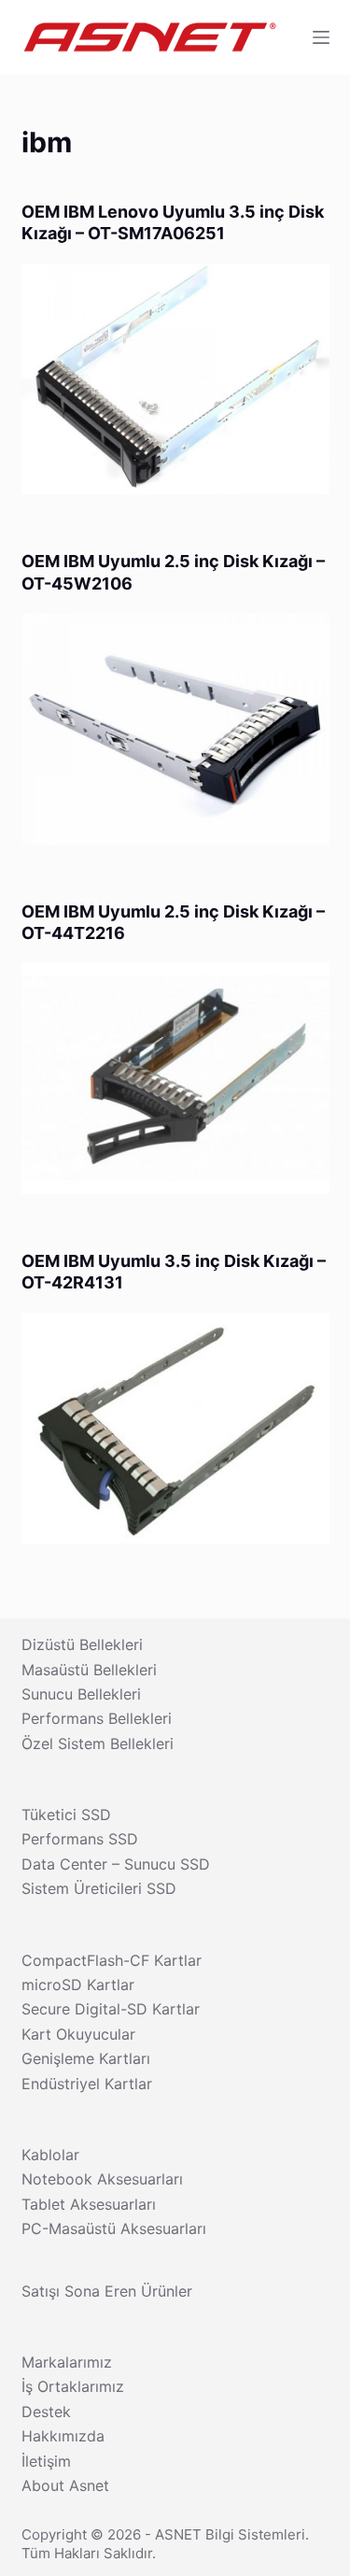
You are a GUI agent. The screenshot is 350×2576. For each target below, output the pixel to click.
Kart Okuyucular (78, 2034)
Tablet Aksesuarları (89, 2204)
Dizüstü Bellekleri (82, 1644)
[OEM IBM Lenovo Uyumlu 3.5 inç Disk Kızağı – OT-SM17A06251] (175, 379)
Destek (46, 2412)
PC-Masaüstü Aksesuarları (114, 2228)
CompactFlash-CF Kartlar (112, 1960)
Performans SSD (80, 1839)
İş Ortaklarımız (73, 2386)
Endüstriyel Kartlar (87, 2084)
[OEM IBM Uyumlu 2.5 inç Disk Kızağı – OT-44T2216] (175, 1078)
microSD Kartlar (78, 1985)
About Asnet (65, 2485)
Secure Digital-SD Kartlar (111, 2009)
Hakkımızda (63, 2436)
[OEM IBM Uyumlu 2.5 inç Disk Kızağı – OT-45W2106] (175, 729)
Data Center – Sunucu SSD (116, 1864)
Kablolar (50, 2155)
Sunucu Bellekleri (81, 1694)
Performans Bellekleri (97, 1718)
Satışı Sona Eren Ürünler (107, 2291)
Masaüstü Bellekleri (89, 1670)
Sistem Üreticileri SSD (99, 1888)
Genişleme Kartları (86, 2058)
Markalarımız (67, 2362)
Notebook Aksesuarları (102, 2179)
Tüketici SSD (66, 1815)
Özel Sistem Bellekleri (98, 1743)
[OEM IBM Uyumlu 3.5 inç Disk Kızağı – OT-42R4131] (175, 1429)
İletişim (46, 2461)
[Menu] (321, 37)
